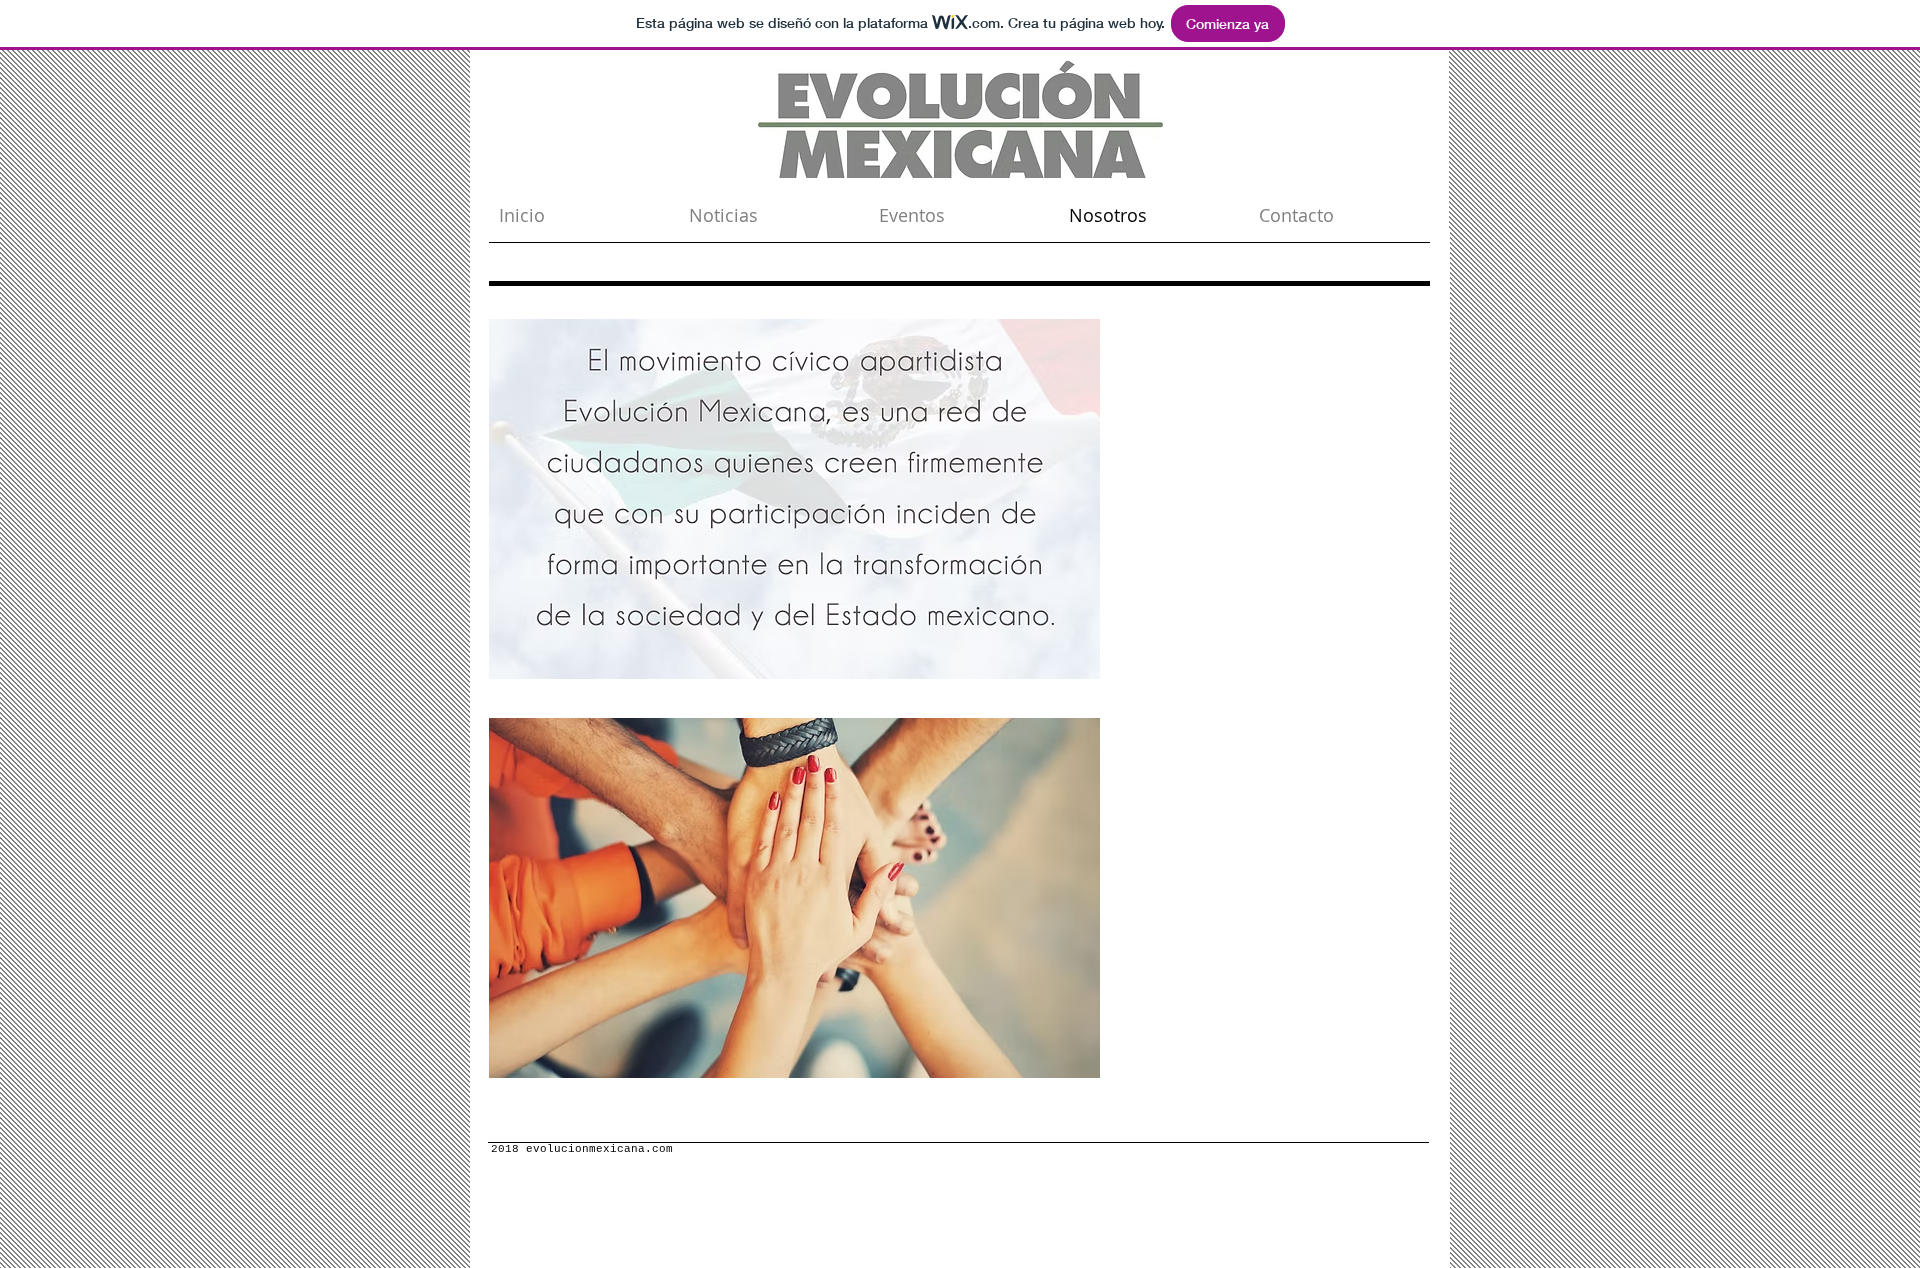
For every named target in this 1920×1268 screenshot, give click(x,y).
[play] (1058, 661)
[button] (794, 499)
